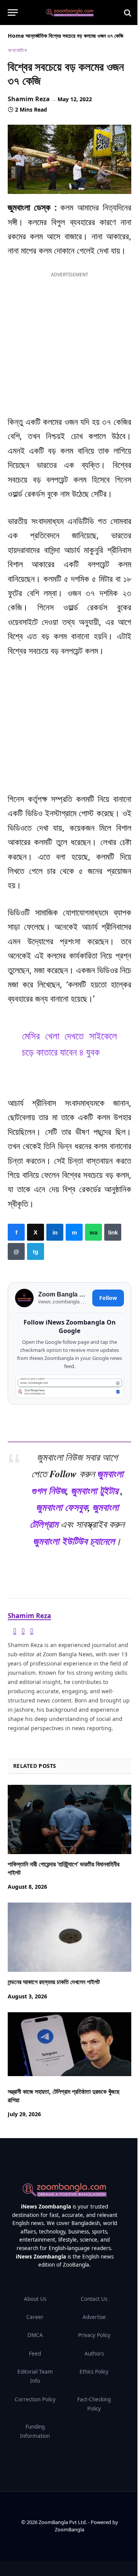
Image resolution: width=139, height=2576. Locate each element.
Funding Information (35, 2431)
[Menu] (13, 13)
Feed (35, 2354)
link (113, 1232)
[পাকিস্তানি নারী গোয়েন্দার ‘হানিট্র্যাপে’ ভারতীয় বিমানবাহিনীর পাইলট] (69, 1819)
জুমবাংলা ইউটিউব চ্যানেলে (74, 1541)
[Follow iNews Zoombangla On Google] (69, 1386)
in (55, 1232)
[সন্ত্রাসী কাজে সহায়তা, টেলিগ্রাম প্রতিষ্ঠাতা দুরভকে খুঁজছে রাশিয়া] (69, 2047)
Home (16, 36)
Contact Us (94, 2299)
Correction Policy (35, 2399)
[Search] (127, 13)
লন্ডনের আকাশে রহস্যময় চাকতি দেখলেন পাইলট (54, 1982)
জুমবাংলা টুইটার (94, 1490)
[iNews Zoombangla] (70, 13)
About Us (35, 2299)
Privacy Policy (94, 2335)
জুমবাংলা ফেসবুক (62, 1507)
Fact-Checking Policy (94, 2404)
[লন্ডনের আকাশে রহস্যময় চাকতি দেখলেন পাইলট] (69, 1938)
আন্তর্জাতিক (36, 36)
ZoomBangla (69, 2529)
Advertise (94, 2317)
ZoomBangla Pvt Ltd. (63, 2522)
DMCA (35, 2335)
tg (36, 1251)
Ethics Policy (94, 2372)
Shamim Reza (29, 99)
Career (35, 2317)
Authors (94, 2354)
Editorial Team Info (35, 2376)
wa (93, 1232)
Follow (108, 1298)
